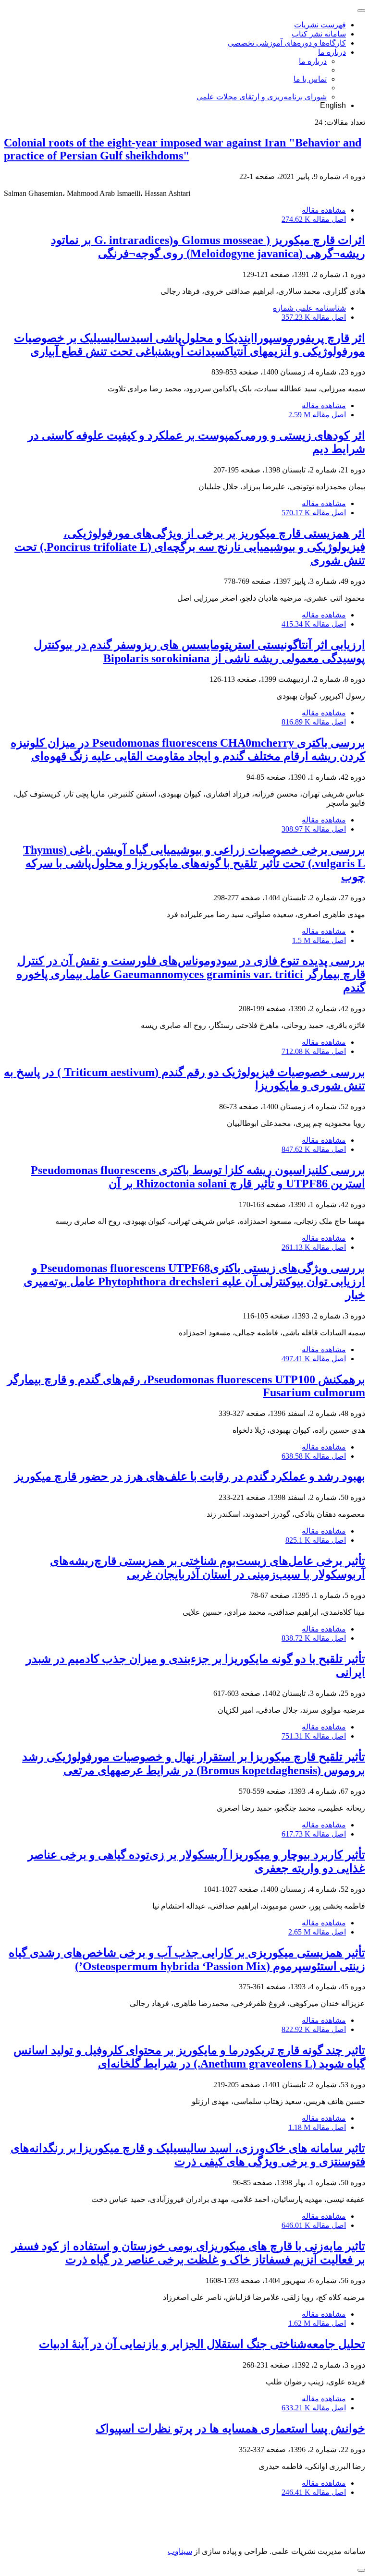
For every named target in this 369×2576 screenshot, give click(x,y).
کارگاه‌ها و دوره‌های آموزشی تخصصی (287, 43)
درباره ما (332, 52)
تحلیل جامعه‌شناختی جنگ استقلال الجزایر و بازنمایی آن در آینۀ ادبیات (202, 2344)
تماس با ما (310, 79)
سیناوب (180, 2551)
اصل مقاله (314, 219)
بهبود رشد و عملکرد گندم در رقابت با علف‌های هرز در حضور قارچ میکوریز (190, 1476)
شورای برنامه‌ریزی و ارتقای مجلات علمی (262, 97)
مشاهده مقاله (324, 210)
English (333, 105)
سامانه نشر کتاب (319, 34)
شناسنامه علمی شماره (309, 308)
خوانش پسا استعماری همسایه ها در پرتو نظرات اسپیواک (230, 2429)
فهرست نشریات (320, 25)
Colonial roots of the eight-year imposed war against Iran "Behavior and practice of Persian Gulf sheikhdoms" (183, 149)
